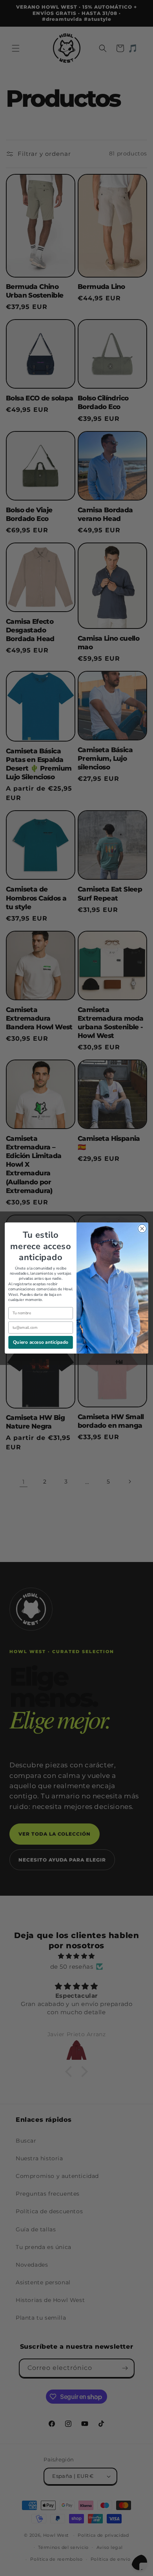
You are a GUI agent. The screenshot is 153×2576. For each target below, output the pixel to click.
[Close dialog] (142, 1229)
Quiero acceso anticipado (41, 1342)
